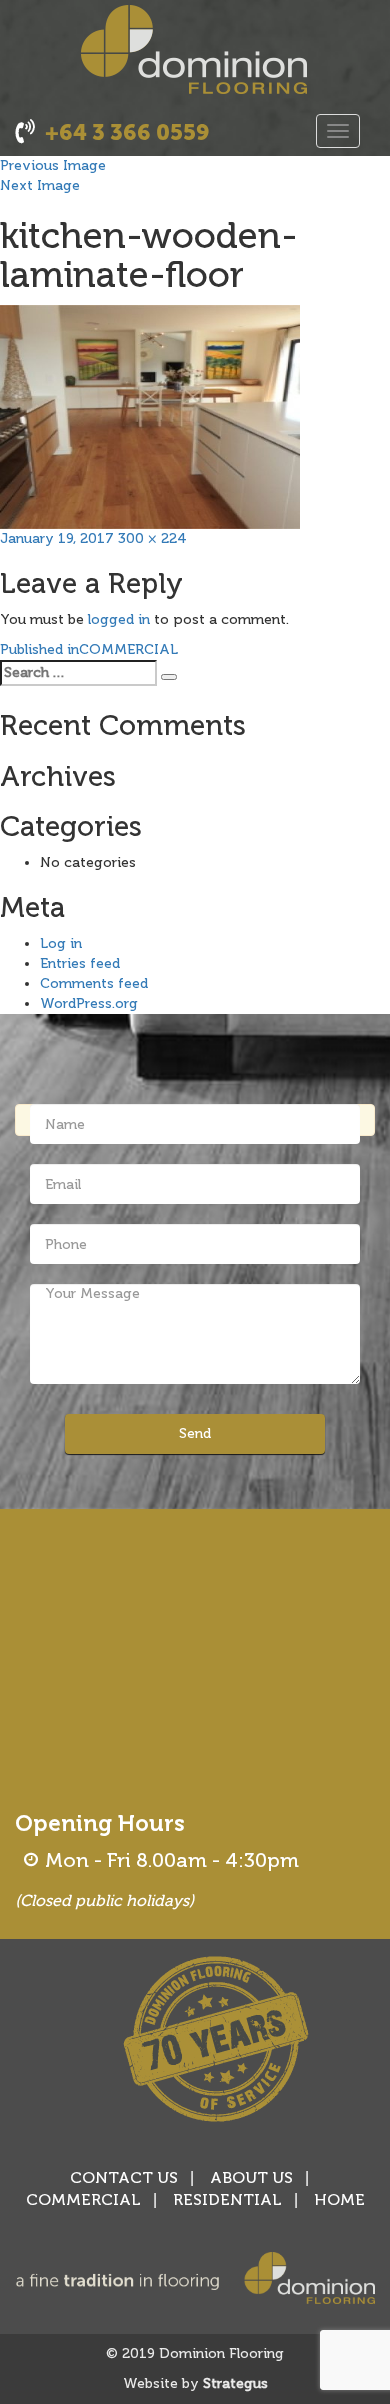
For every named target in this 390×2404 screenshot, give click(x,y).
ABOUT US (251, 2177)
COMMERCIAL (83, 2199)
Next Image (40, 185)
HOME (339, 2199)
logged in (119, 619)
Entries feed (80, 963)
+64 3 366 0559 (127, 132)
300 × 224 (152, 538)
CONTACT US (124, 2177)
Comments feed (94, 983)
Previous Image (53, 165)
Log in (61, 943)
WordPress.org (89, 1003)
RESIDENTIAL (227, 2199)
